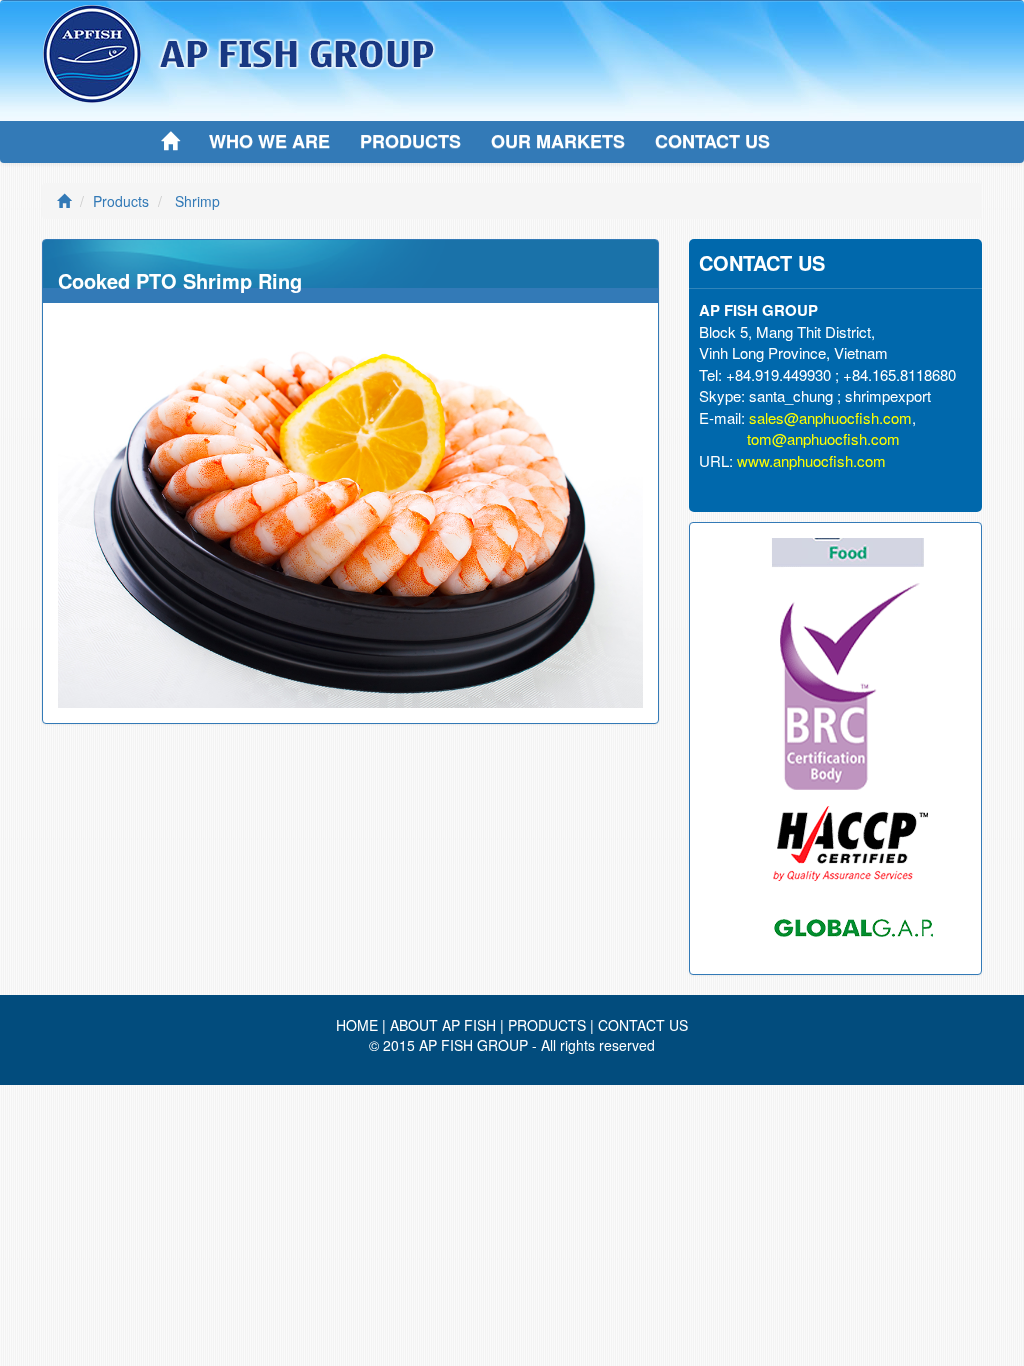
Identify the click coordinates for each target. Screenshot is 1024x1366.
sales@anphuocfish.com (830, 417)
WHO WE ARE (269, 141)
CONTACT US (712, 141)
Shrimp (197, 201)
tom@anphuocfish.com (823, 438)
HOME (357, 1025)
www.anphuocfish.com (811, 460)
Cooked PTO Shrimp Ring (180, 280)
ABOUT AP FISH (443, 1025)
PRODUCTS (410, 141)
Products (121, 201)
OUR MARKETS (558, 141)
